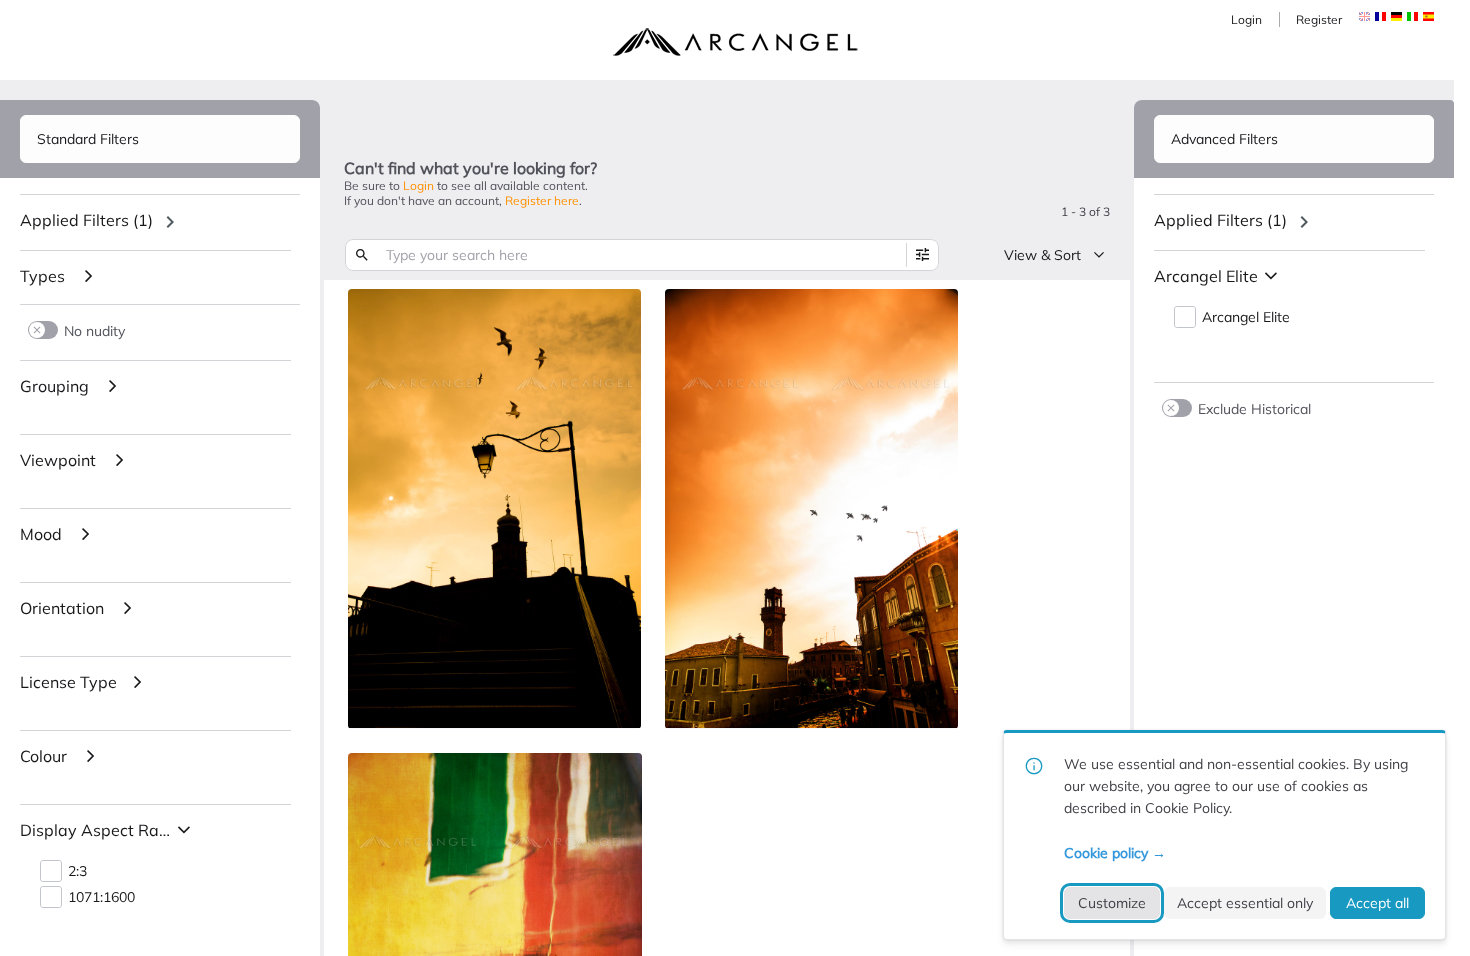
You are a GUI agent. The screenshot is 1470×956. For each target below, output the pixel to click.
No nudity (94, 330)
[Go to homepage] (735, 42)
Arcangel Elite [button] (1246, 317)
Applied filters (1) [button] (86, 220)
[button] (1380, 16)
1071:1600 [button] (101, 897)
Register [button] (1319, 19)
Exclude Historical (1254, 408)
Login (1246, 19)
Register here (542, 200)
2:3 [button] (77, 871)
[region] (160, 222)
